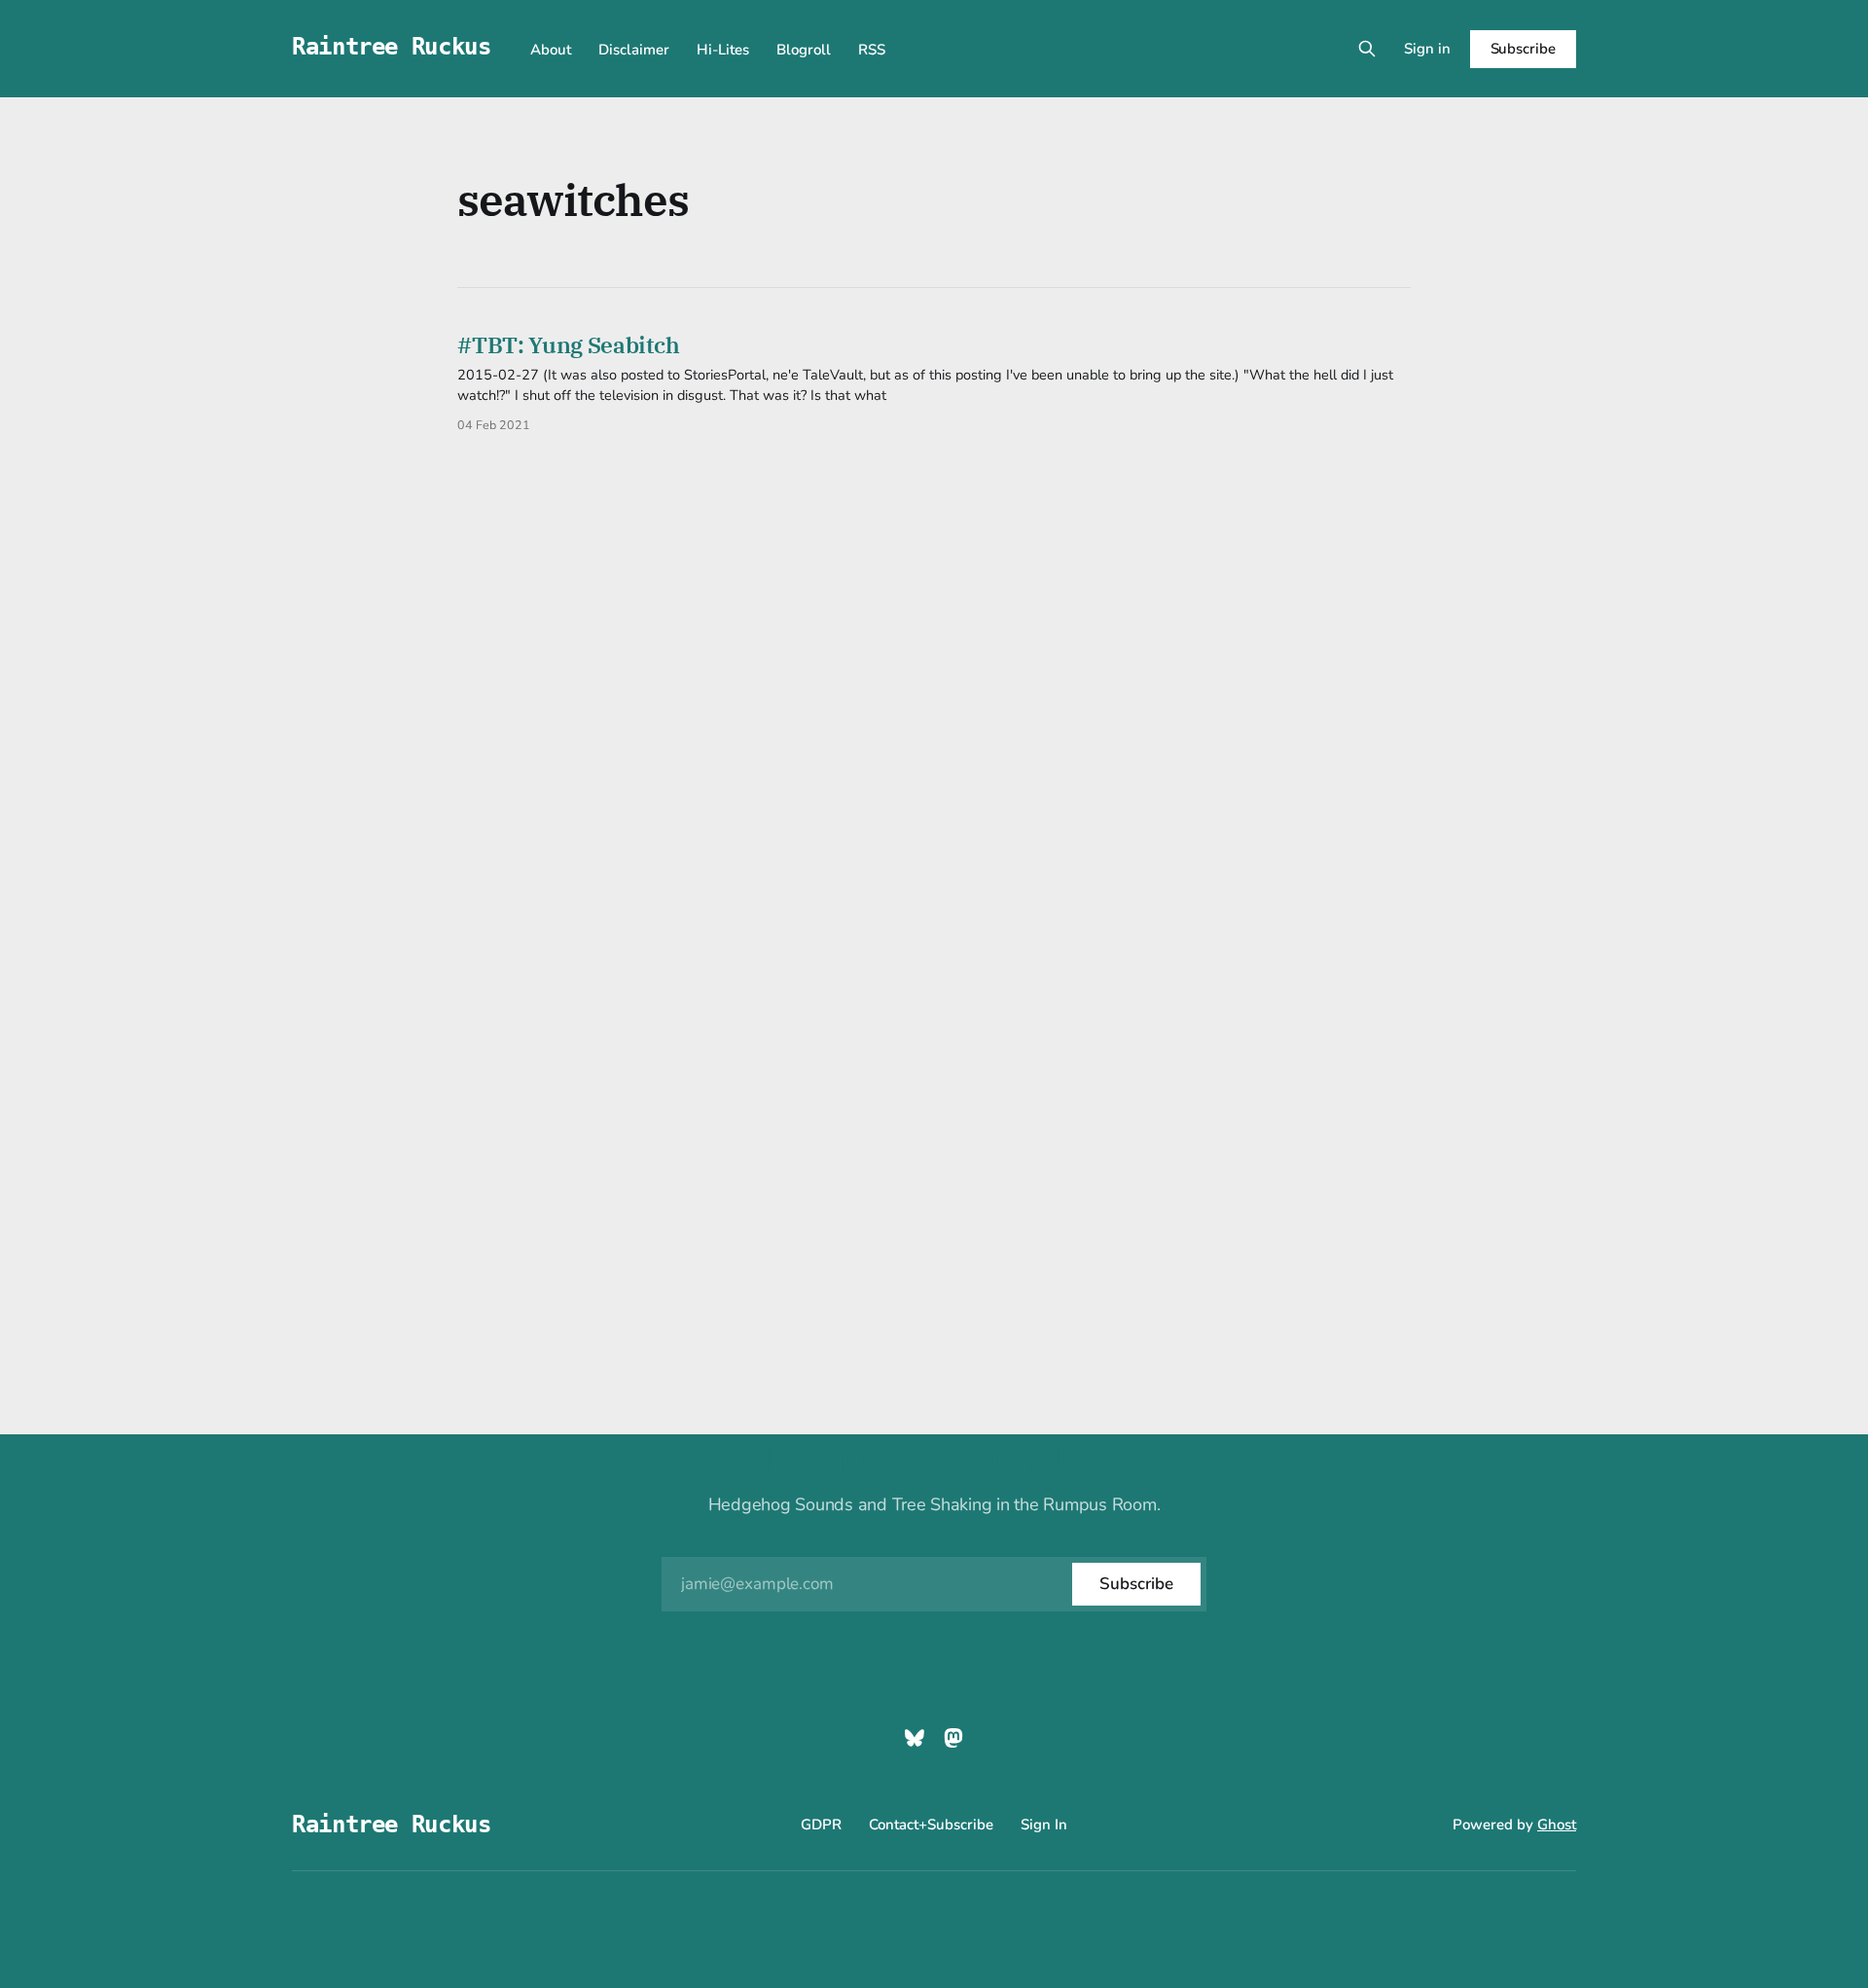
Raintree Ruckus (392, 47)
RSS (872, 50)
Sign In (1044, 1825)
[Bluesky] (915, 1738)
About (551, 50)
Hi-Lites (723, 50)
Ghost (1557, 1825)
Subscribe (1523, 49)
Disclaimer (634, 50)
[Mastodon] (953, 1738)
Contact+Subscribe (931, 1825)
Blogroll (804, 50)
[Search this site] (1367, 49)
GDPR (821, 1825)
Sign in (1427, 49)
